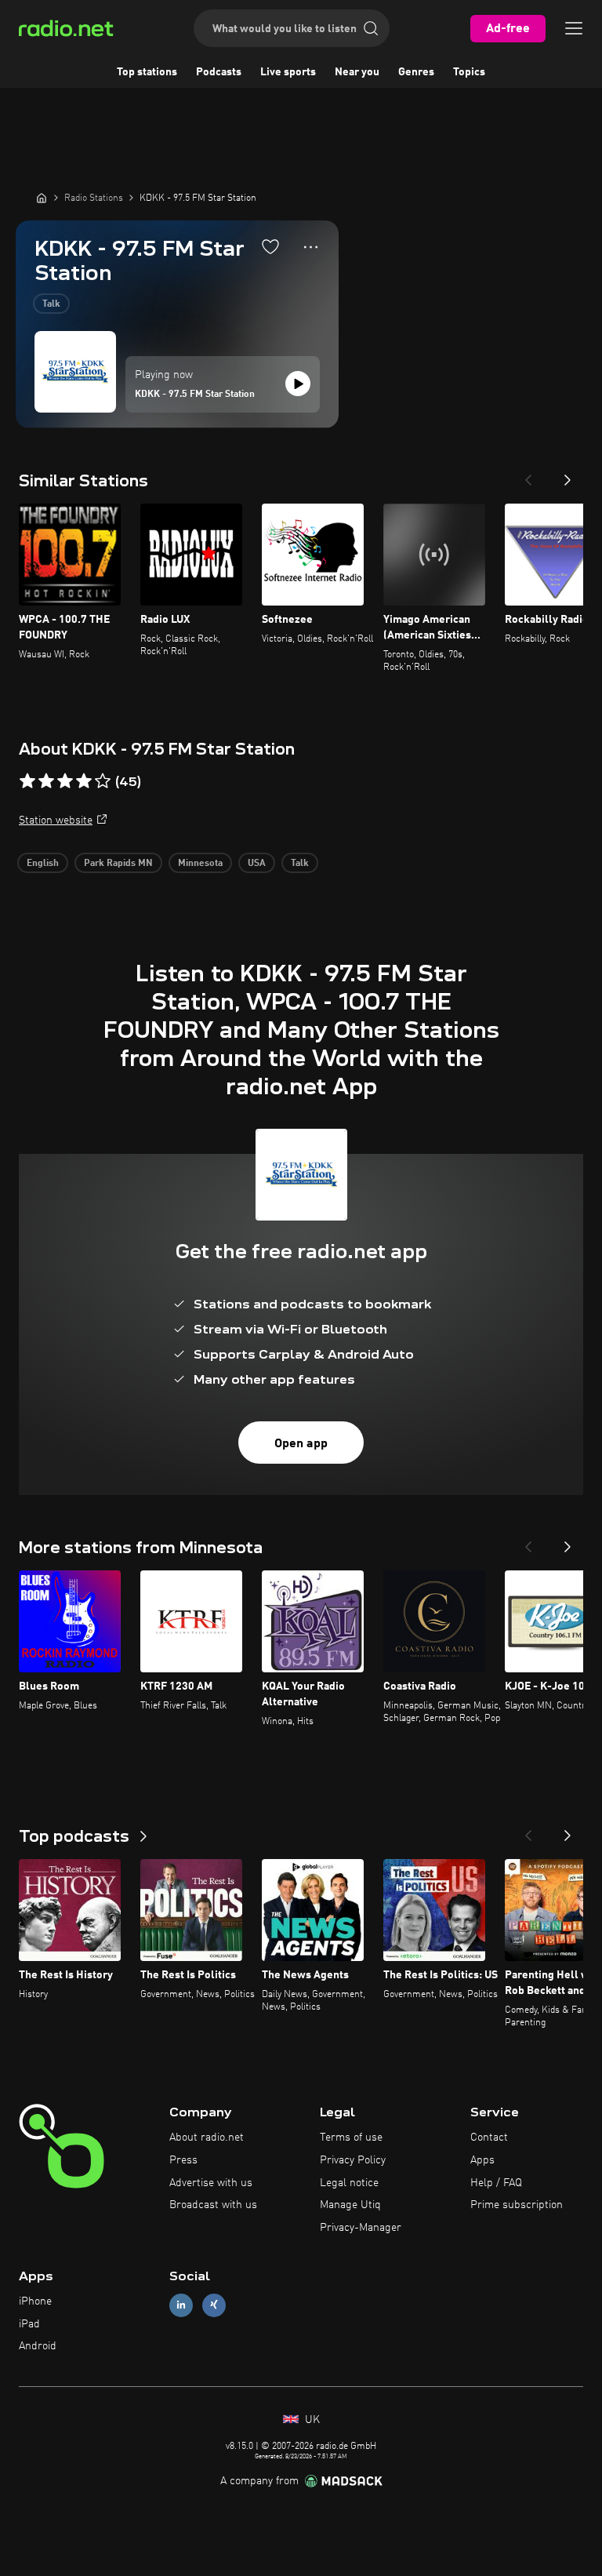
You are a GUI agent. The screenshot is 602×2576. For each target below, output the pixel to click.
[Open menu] (574, 28)
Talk (51, 304)
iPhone (35, 2301)
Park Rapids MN (118, 864)
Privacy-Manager (361, 2228)
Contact (489, 2138)
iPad (29, 2324)
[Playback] (298, 384)
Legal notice (349, 2183)
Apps (482, 2160)
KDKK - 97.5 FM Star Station (195, 395)
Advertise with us (211, 2183)
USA (257, 864)
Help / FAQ (496, 2183)
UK (311, 2420)
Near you (357, 72)
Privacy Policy (353, 2160)
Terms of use (351, 2138)
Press (183, 2160)
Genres (416, 72)
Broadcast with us (213, 2205)
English (43, 864)
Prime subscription (517, 2205)
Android (38, 2346)
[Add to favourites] (270, 246)
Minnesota (200, 864)
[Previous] (528, 475)
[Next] (568, 475)
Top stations (147, 72)
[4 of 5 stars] (84, 781)
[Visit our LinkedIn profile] (181, 2305)
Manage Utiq (350, 2205)
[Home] (42, 198)
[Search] (371, 28)
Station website (56, 820)
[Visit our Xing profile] (214, 2305)
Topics (469, 72)
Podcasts (219, 72)
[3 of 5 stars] (65, 781)
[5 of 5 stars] (103, 781)
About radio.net (207, 2138)
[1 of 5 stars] (27, 781)
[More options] (311, 247)
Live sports (288, 72)
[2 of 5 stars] (46, 781)
